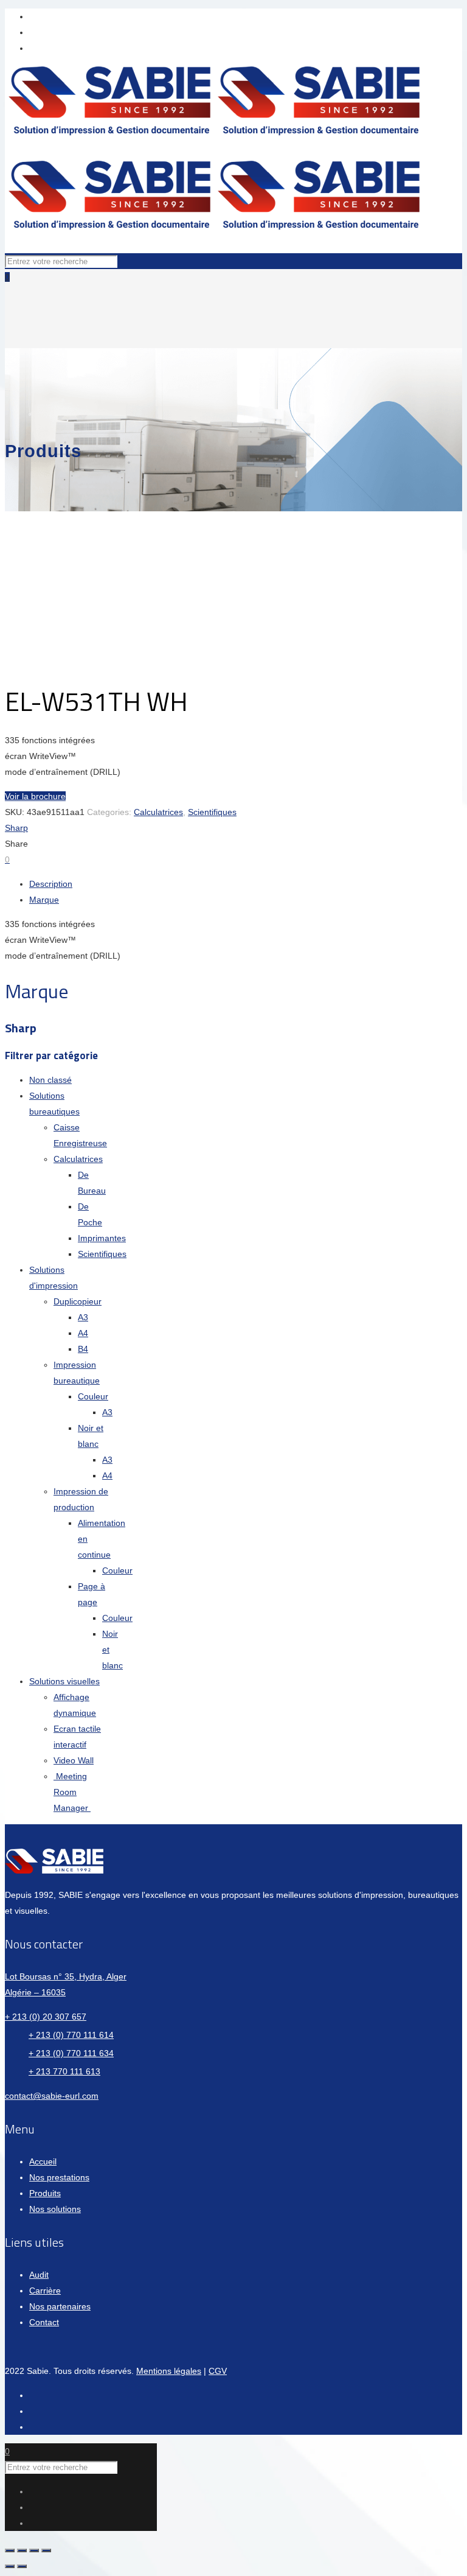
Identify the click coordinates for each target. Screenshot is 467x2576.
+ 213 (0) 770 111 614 (71, 2035)
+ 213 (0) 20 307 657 (46, 2017)
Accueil (43, 2161)
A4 (83, 1333)
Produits (45, 2193)
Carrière (45, 2291)
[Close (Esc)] (10, 2550)
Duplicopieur (78, 1301)
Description (51, 884)
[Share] (22, 2550)
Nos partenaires (60, 2306)
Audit (39, 2275)
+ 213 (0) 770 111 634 (71, 2053)
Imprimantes (102, 1238)
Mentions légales (169, 2371)
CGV (218, 2371)
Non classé (50, 1080)
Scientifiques (212, 812)
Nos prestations (59, 2177)
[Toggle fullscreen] (34, 2550)
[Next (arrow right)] (22, 2566)
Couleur (93, 1396)
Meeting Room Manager (72, 1792)
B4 (83, 1349)
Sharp (16, 828)
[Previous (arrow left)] (10, 2566)
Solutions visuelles (64, 1681)
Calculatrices (158, 812)
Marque (44, 900)
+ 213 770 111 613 (64, 2071)
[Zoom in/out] (46, 2550)
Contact (44, 2322)
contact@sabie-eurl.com (52, 2096)
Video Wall (74, 1760)
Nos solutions (55, 2209)
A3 (83, 1317)
